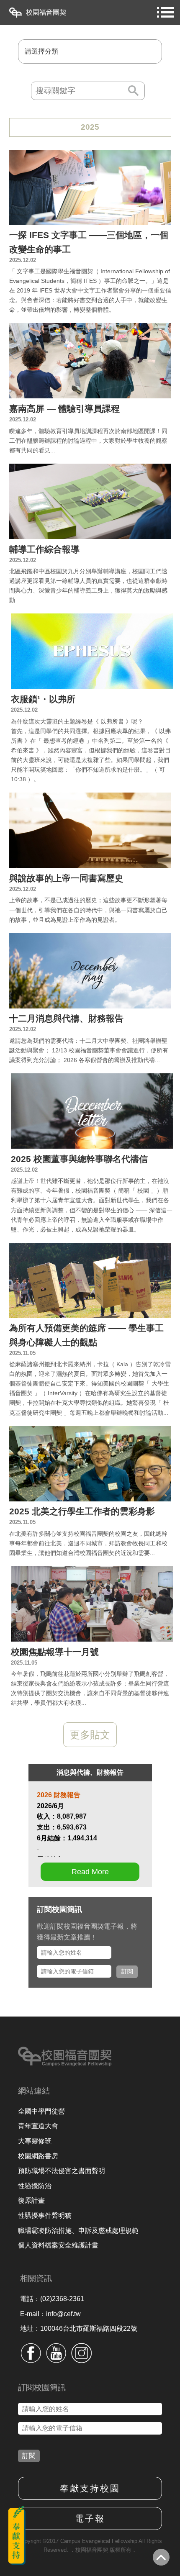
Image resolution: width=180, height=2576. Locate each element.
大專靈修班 (35, 2141)
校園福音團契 (46, 12)
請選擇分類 (41, 51)
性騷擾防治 (35, 2186)
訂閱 (127, 1971)
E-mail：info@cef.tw (50, 2314)
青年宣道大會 (38, 2126)
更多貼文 (90, 1735)
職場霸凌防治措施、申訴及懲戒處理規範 (78, 2231)
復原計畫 (31, 2200)
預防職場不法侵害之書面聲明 (62, 2171)
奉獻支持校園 (90, 2488)
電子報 (90, 2518)
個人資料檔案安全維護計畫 (58, 2245)
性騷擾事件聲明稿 (45, 2216)
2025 (90, 127)
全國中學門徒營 (41, 2111)
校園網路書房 (38, 2156)
